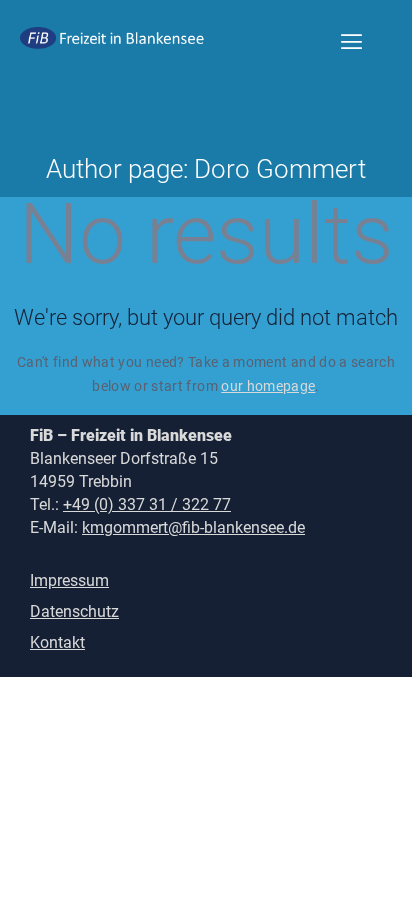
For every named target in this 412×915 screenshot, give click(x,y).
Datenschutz (74, 611)
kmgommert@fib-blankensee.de (193, 527)
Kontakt (57, 642)
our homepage (268, 386)
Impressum (69, 580)
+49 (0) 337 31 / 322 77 (147, 504)
